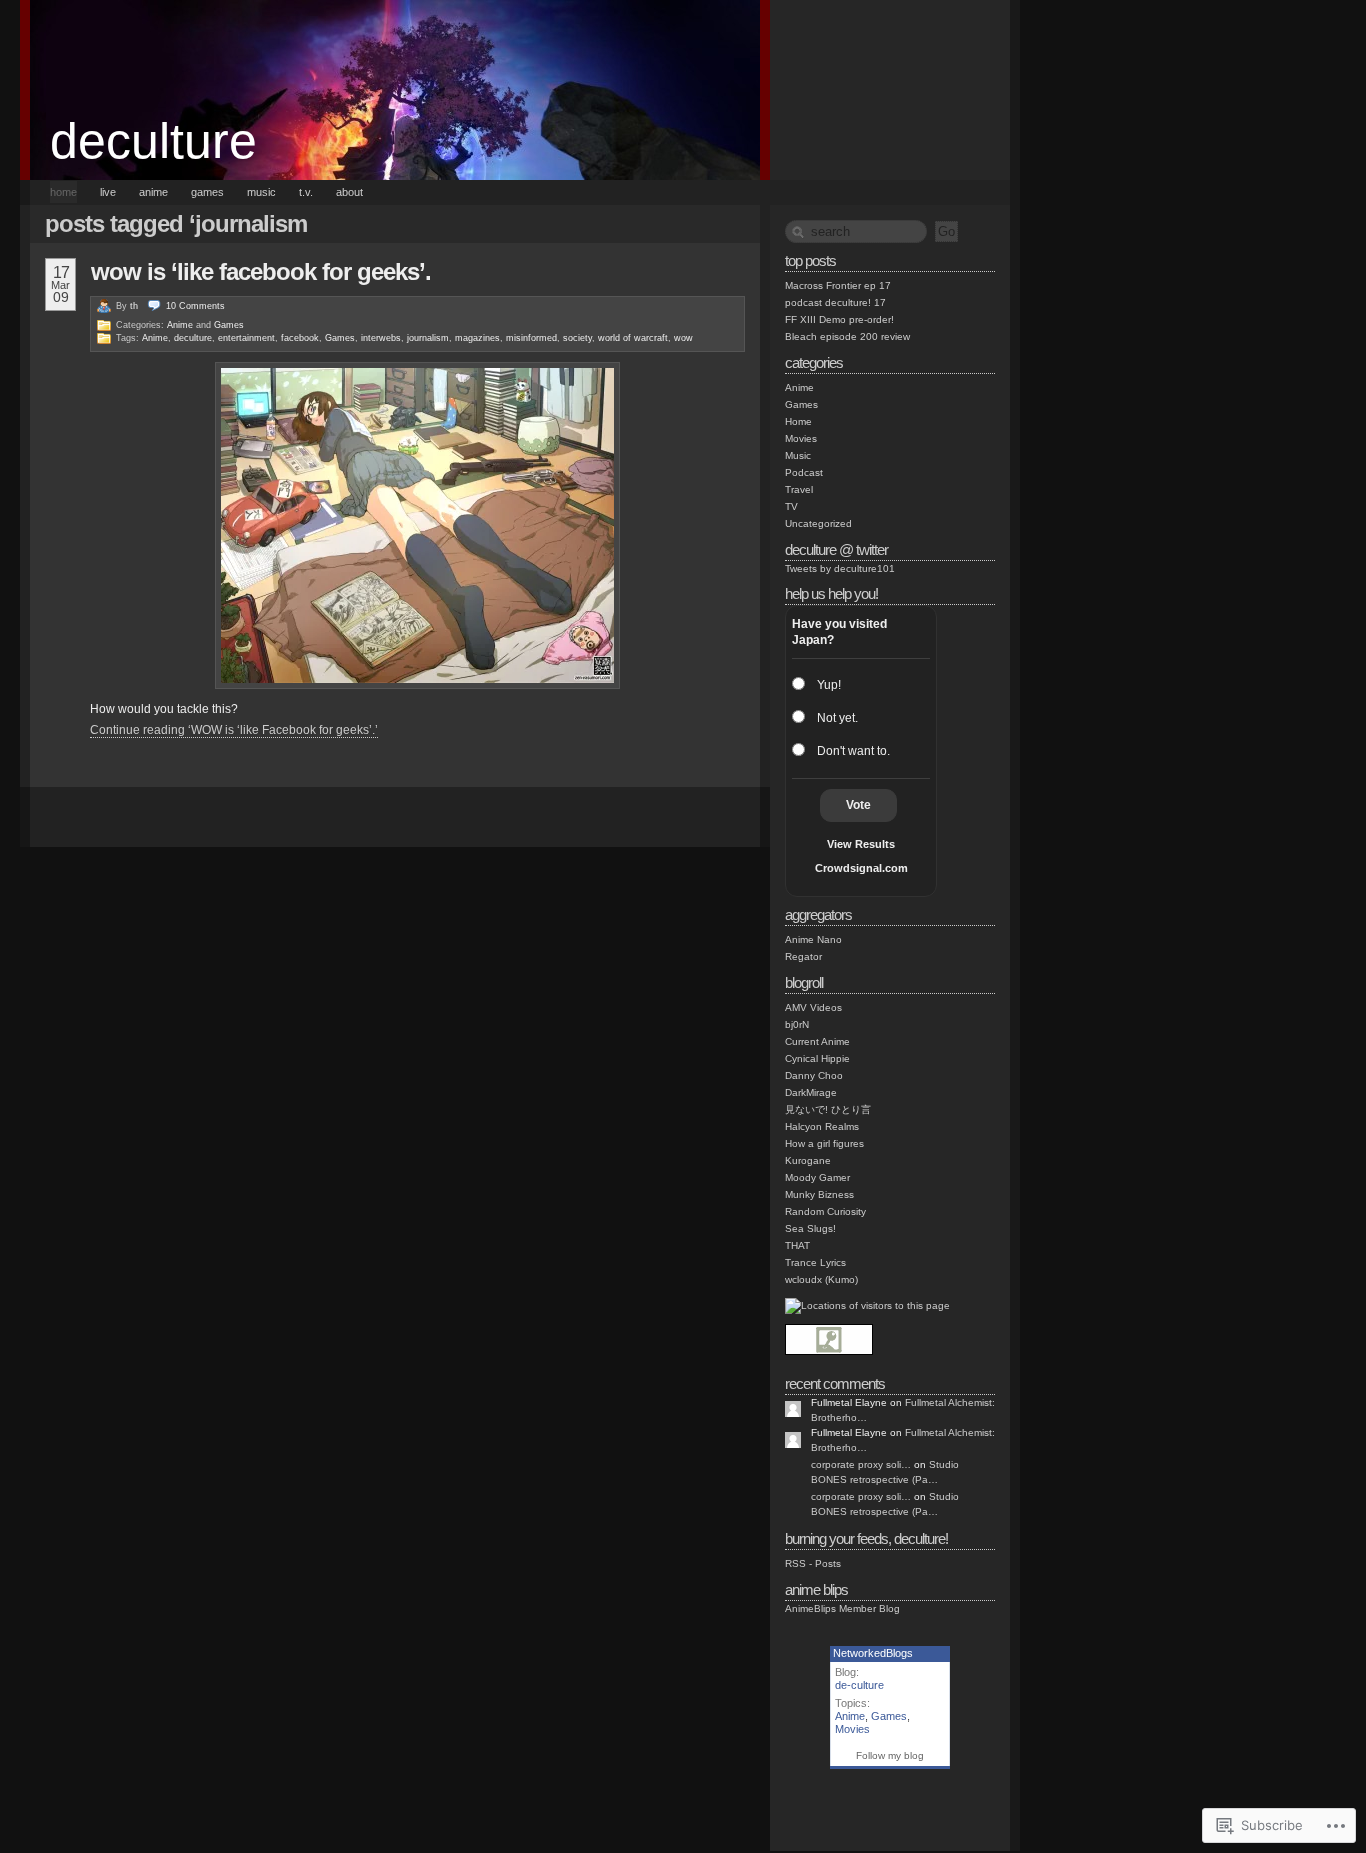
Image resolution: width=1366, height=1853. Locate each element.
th (134, 306)
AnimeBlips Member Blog (842, 1608)
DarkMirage (811, 1092)
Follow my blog (890, 1755)
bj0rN (797, 1024)
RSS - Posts (813, 1563)
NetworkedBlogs (873, 1653)
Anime (180, 325)
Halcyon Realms (822, 1126)
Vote (858, 805)
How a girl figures (824, 1143)
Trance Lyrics (815, 1262)
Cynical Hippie (817, 1058)
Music (798, 455)
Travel (799, 489)
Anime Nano (813, 939)
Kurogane (808, 1160)
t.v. (306, 192)
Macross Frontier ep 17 (838, 285)
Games (229, 325)
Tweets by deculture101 (840, 568)
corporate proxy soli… (861, 1464)
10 (195, 306)
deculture (153, 141)
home (63, 192)
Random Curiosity (825, 1211)
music (261, 192)
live (108, 192)
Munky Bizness (819, 1194)
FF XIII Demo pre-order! (839, 319)
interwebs (381, 338)
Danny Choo (814, 1075)
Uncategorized (818, 523)
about (349, 192)
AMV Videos (813, 1007)
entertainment (246, 338)
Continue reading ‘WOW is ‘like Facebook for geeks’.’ (234, 730)
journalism (428, 338)
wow (683, 338)
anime (153, 192)
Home (798, 421)
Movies (801, 438)
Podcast (804, 472)
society (577, 338)
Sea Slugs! (810, 1228)
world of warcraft (633, 338)
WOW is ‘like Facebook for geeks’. (261, 271)
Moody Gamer (817, 1177)
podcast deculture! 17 (835, 302)
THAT (797, 1245)
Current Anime (817, 1041)
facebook (300, 338)
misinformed (531, 338)
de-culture (859, 1685)
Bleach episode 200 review (847, 336)
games (207, 192)
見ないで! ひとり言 (828, 1109)
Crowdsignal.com (861, 868)
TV (791, 506)
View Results (861, 844)
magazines (477, 338)
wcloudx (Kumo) (821, 1279)
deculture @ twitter (836, 549)
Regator (803, 956)
